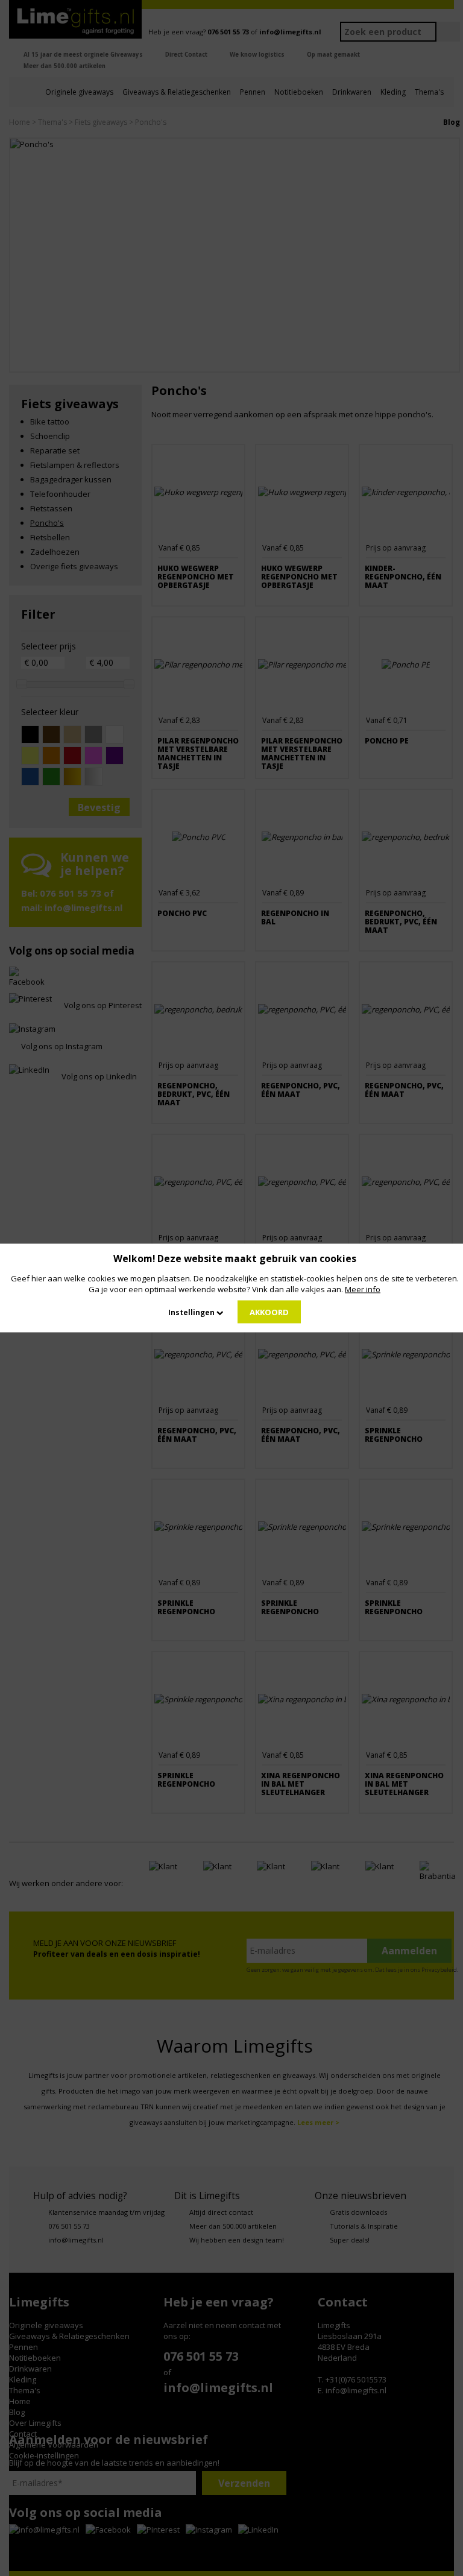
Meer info (363, 1289)
